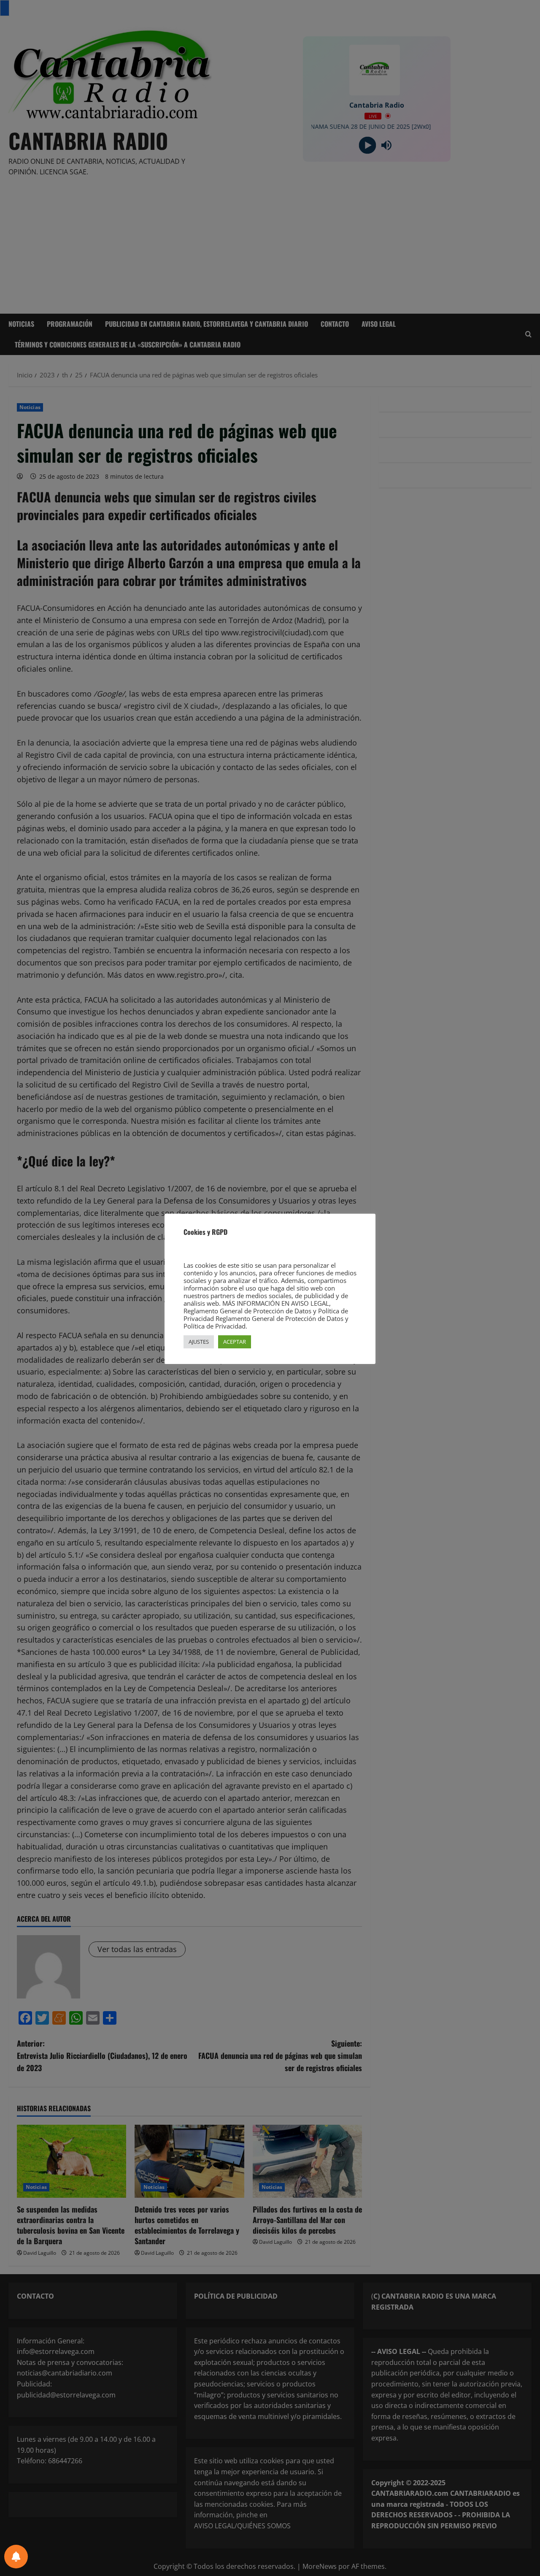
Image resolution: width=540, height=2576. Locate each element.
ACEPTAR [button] (235, 1342)
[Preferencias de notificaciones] (16, 2557)
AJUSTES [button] (199, 1342)
